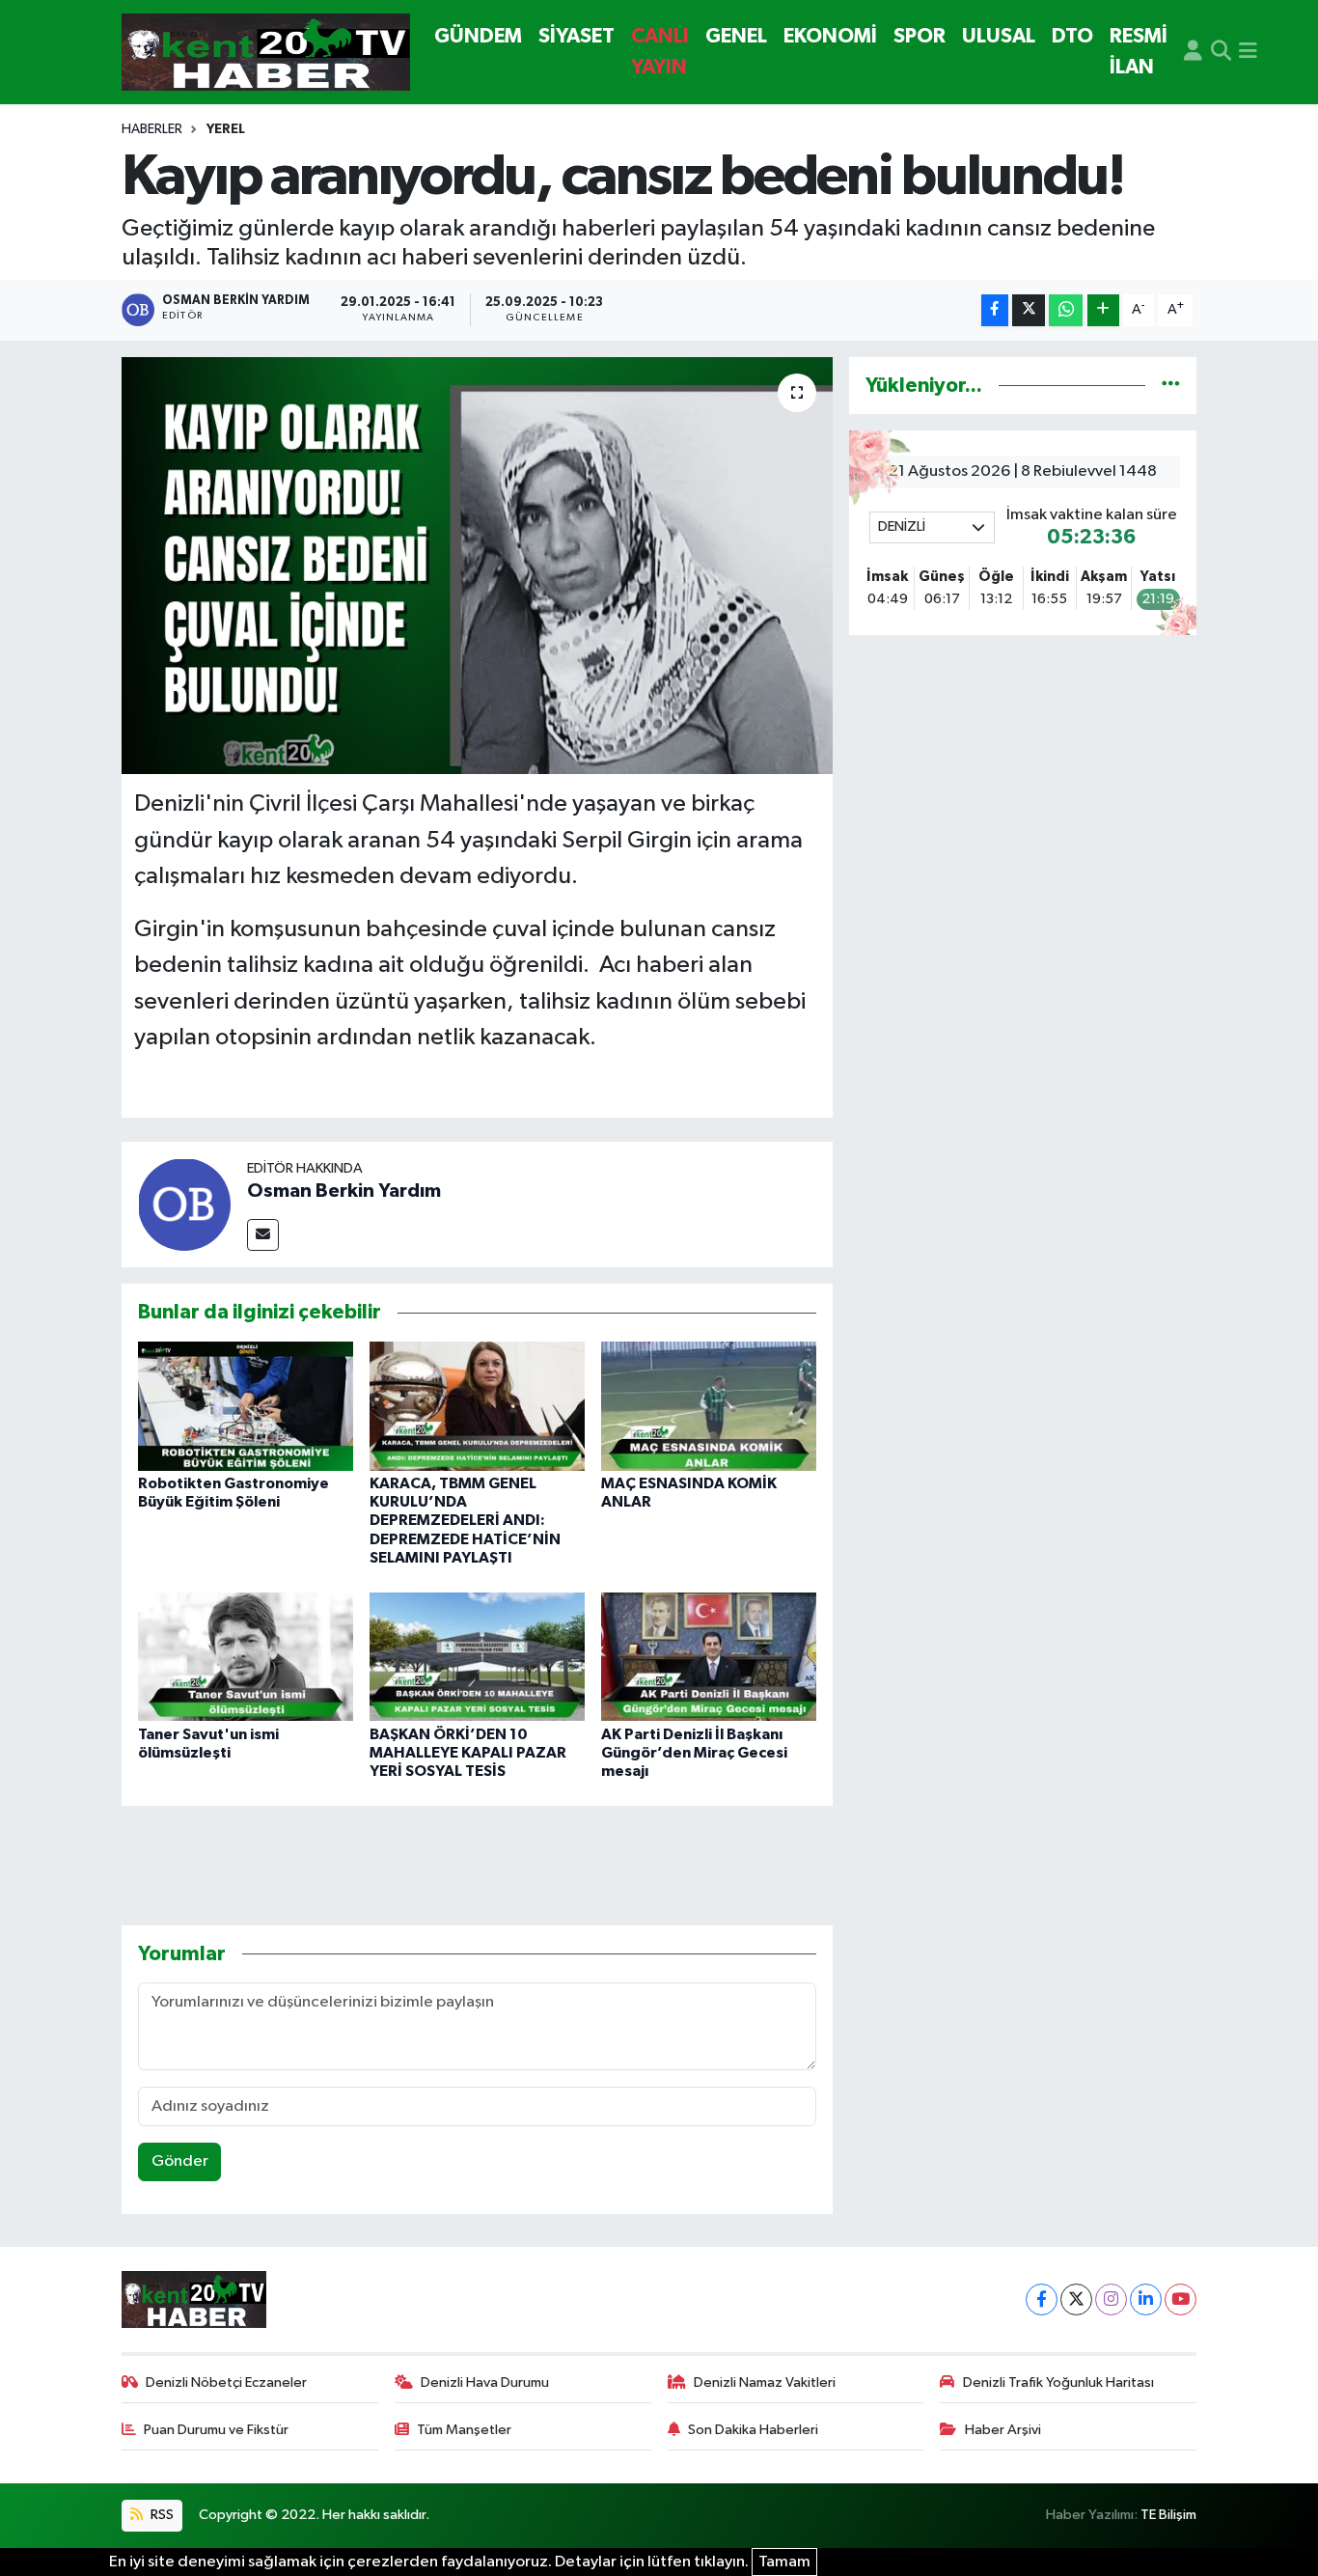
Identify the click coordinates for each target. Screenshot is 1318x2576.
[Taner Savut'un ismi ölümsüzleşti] (246, 1656)
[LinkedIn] (1146, 2299)
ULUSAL (999, 36)
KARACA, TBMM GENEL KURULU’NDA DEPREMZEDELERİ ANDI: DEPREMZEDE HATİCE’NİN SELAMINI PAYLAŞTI (465, 1521)
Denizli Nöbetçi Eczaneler (226, 2382)
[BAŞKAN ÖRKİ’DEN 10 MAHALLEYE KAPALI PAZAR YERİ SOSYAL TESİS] (477, 1656)
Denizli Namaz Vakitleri (765, 2382)
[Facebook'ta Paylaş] (995, 310)
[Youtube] (1181, 2299)
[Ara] (1221, 52)
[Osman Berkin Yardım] (184, 1204)
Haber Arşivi (1003, 2430)
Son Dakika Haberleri (753, 2430)
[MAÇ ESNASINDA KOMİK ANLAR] (709, 1406)
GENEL (736, 36)
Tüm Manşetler (464, 2430)
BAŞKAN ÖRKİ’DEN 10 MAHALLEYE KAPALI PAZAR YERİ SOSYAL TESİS (468, 1753)
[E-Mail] (263, 1235)
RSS (161, 2515)
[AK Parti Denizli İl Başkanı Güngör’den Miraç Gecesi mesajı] (709, 1656)
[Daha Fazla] (1103, 310)
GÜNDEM (478, 36)
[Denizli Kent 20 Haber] (266, 53)
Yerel (226, 129)
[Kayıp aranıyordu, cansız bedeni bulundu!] (477, 566)
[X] (1076, 2299)
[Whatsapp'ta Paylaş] (1066, 310)
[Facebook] (1042, 2299)
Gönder (180, 2161)
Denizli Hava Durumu (485, 2382)
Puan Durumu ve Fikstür (216, 2430)
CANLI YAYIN (660, 52)
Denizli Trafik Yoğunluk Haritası (1058, 2382)
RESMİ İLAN (1139, 52)
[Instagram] (1111, 2299)
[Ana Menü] (1248, 52)
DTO (1072, 36)
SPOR (920, 36)
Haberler (152, 129)
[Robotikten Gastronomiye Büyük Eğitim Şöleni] (246, 1406)
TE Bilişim (1168, 2515)
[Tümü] (1171, 386)
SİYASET (577, 36)
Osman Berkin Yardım (344, 1191)
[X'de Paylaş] (1029, 310)
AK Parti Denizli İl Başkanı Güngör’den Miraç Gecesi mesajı (694, 1753)
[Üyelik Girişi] (1193, 52)
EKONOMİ (830, 36)
